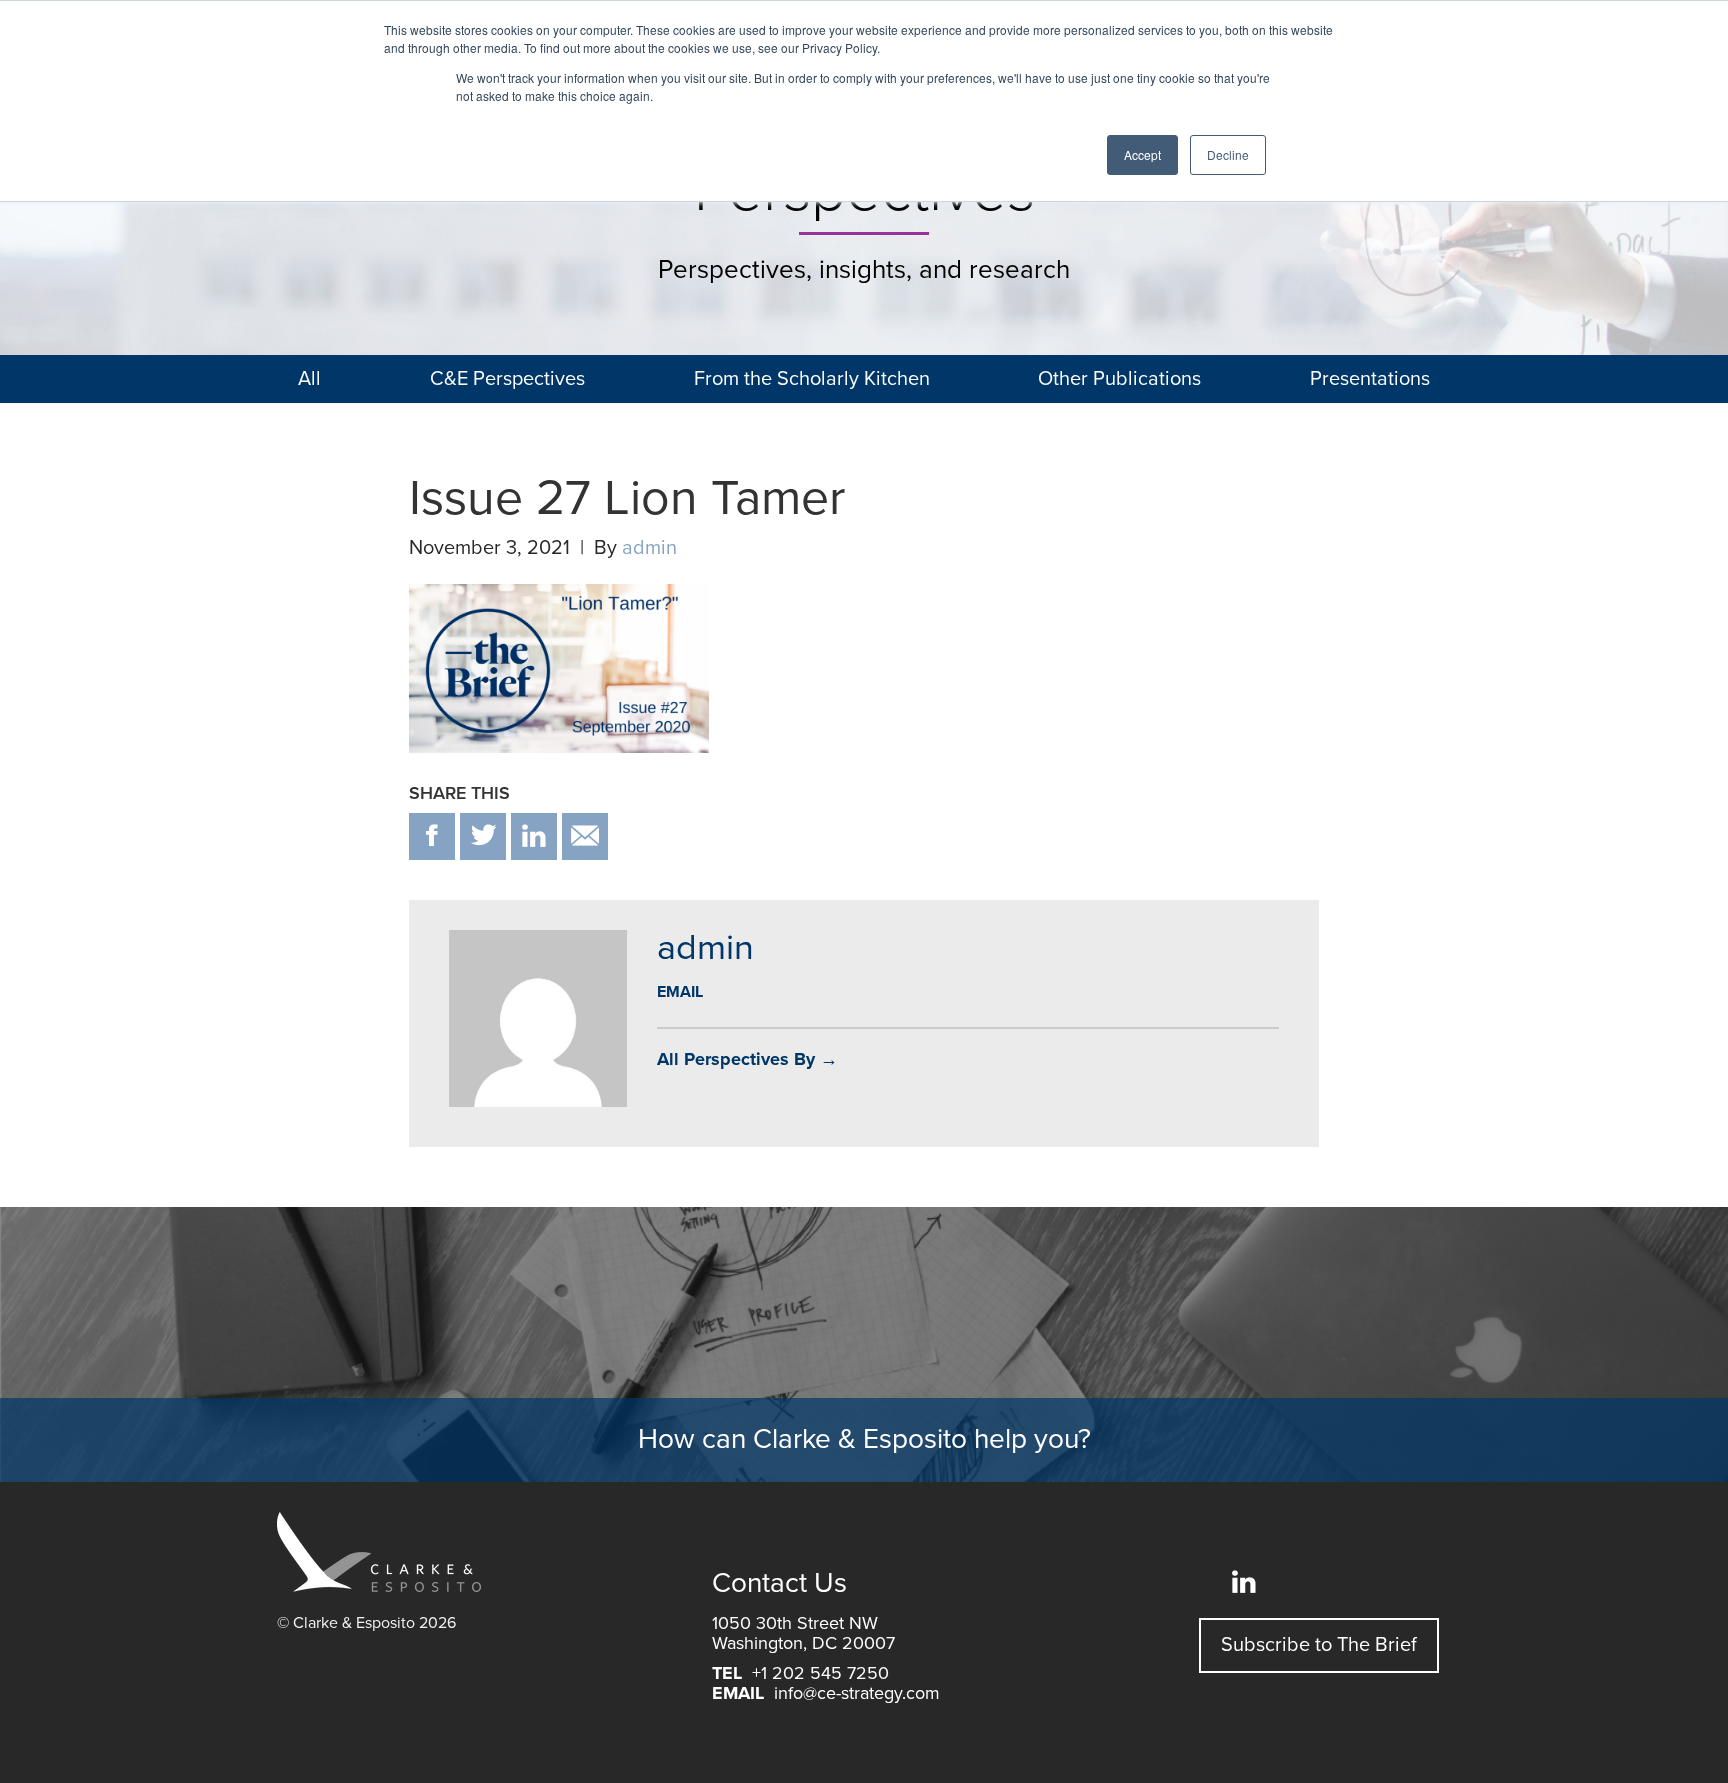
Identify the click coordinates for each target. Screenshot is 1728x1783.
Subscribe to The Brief (1319, 1645)
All (309, 379)
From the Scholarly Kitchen (812, 379)
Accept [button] (1142, 154)
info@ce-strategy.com (857, 1693)
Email (680, 992)
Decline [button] (1228, 154)
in (534, 836)
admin (649, 548)
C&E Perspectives (507, 379)
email (585, 836)
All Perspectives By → (747, 1059)
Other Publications (1119, 379)
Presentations (1370, 379)
